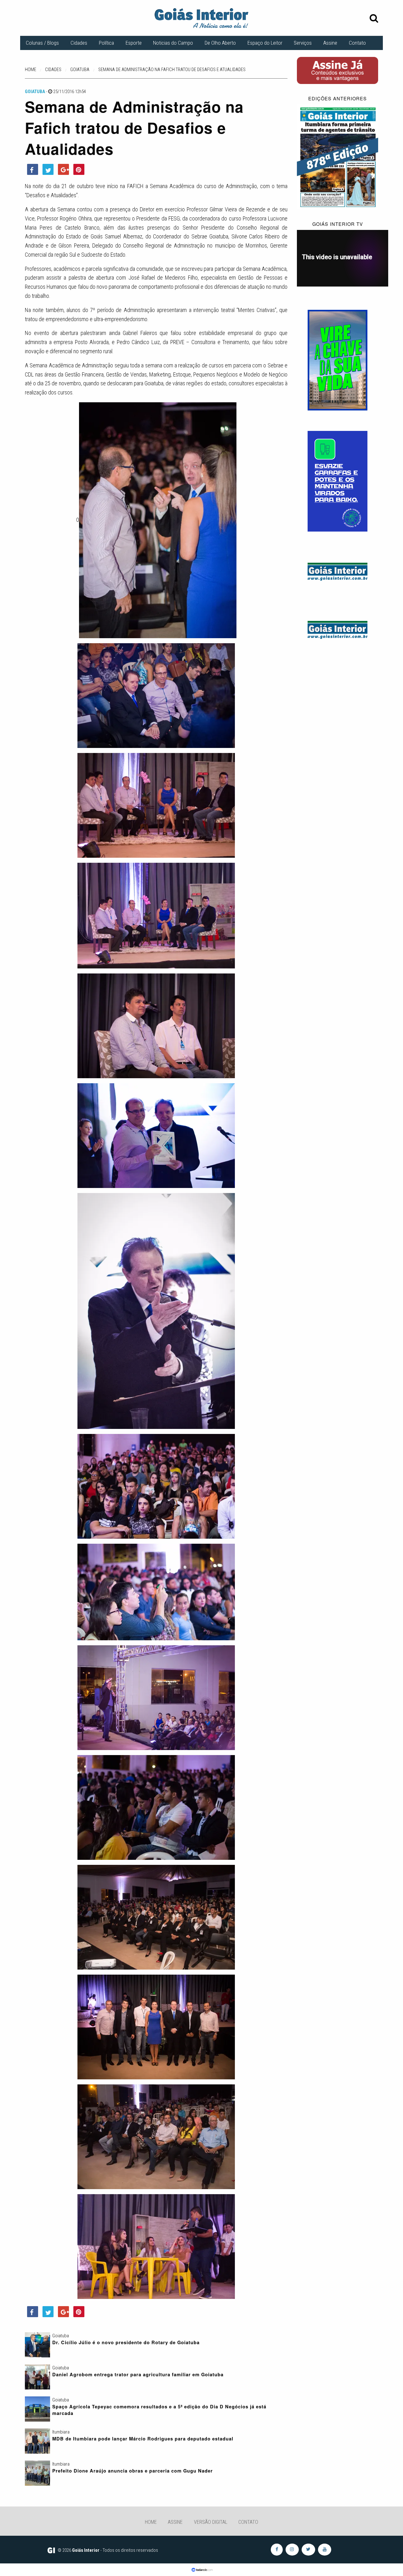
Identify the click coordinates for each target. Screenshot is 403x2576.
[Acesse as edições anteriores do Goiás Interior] (338, 157)
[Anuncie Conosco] (338, 571)
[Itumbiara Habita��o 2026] (338, 360)
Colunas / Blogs (42, 43)
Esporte (134, 43)
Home (151, 2522)
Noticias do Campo (173, 43)
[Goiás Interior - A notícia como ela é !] (201, 18)
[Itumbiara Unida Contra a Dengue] (338, 481)
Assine (330, 43)
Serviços (303, 43)
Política (106, 43)
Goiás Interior (86, 2550)
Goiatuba (35, 92)
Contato (357, 43)
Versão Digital (211, 2522)
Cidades (79, 43)
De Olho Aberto (220, 43)
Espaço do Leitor (265, 43)
